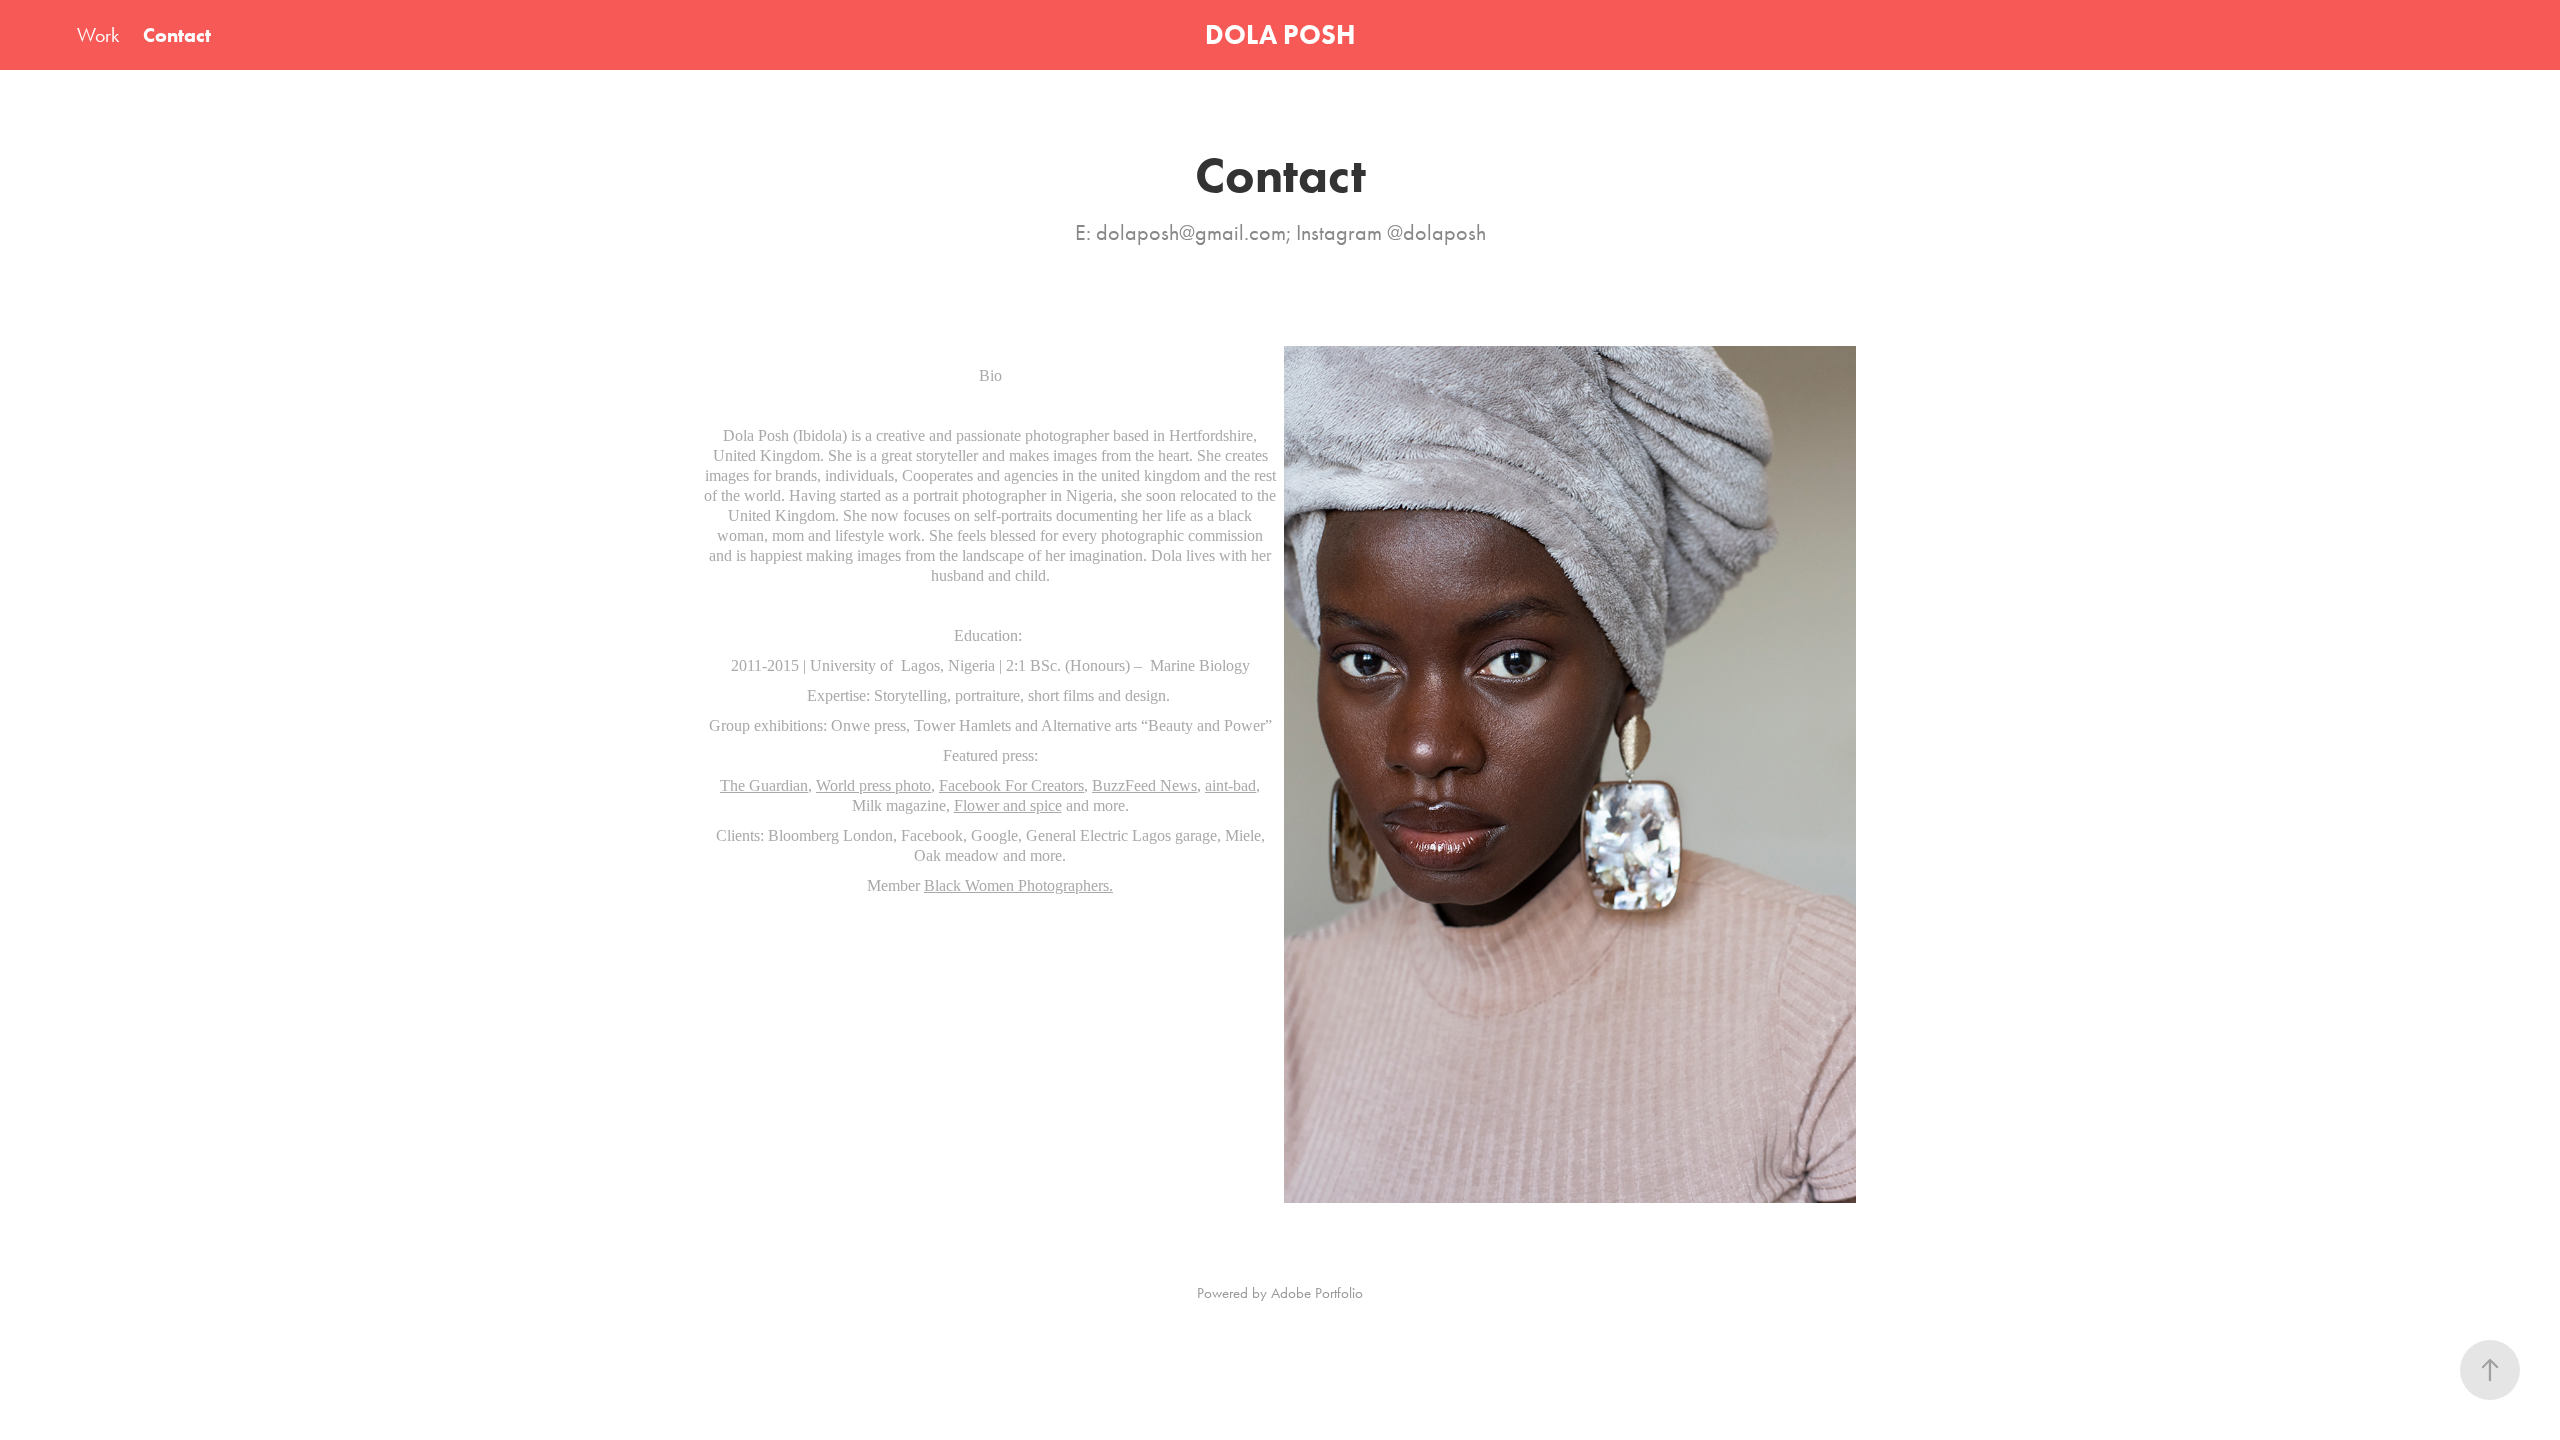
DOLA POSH (1280, 34)
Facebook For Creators (1011, 785)
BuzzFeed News (1144, 785)
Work (98, 35)
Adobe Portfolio (1317, 1293)
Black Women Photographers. (1018, 885)
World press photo (873, 785)
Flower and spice (1008, 805)
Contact (177, 35)
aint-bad (1230, 785)
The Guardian (764, 785)
